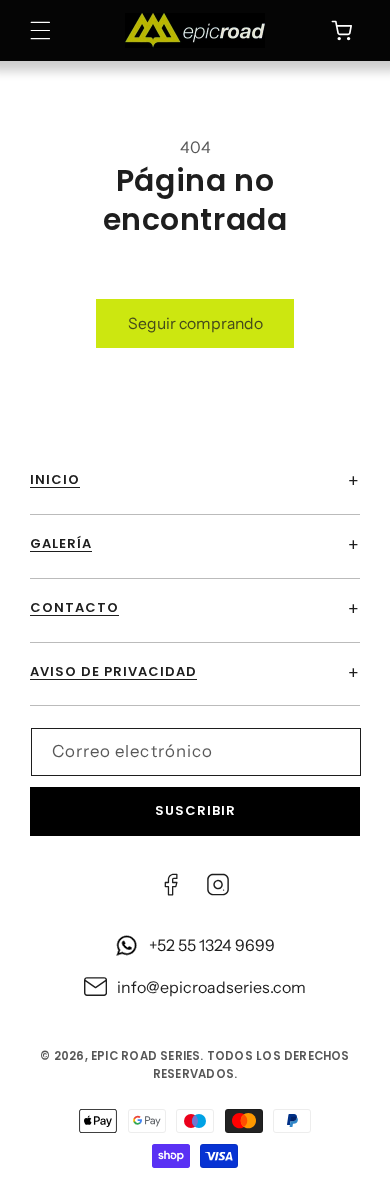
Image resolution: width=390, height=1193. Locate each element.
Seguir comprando (195, 323)
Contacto (74, 607)
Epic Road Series (145, 1056)
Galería (61, 543)
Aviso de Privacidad (113, 671)
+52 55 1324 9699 (212, 945)
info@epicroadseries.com (211, 987)
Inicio (55, 479)
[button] (40, 30)
